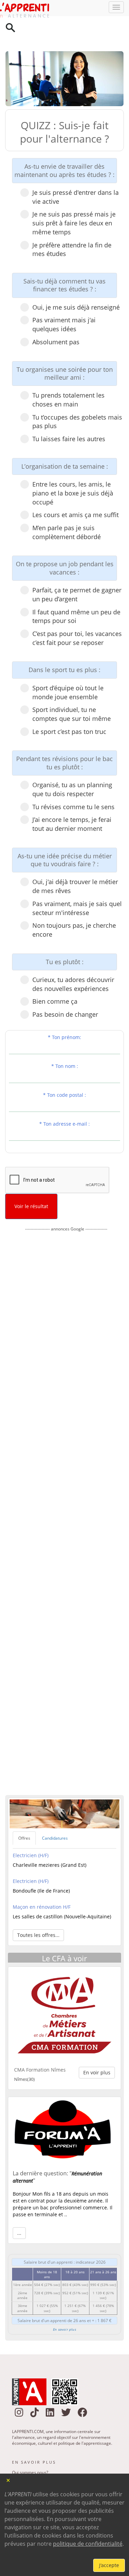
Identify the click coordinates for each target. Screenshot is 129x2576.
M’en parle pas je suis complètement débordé (67, 504)
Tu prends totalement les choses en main (68, 372)
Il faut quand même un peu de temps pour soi (76, 589)
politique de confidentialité (88, 2544)
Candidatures (55, 1810)
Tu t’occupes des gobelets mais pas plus (77, 394)
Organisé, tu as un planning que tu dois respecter (72, 761)
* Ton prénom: (64, 1009)
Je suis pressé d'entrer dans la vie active (76, 169)
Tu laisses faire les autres (69, 411)
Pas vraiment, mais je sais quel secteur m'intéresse (77, 880)
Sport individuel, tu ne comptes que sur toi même (72, 686)
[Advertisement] (66, 1482)
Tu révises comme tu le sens (73, 779)
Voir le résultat (31, 1178)
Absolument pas (56, 314)
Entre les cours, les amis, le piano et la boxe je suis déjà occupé (73, 465)
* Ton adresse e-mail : (64, 1096)
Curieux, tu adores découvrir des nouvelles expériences (73, 956)
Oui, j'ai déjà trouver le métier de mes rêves (75, 858)
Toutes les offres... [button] (38, 1907)
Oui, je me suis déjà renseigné (76, 279)
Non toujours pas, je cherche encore (74, 902)
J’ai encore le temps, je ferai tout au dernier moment (72, 796)
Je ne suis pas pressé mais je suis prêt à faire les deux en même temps (74, 195)
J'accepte (109, 2565)
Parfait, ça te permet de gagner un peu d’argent (77, 567)
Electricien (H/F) (31, 1827)
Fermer (8, 2480)
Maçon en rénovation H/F (42, 1879)
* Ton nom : (65, 1038)
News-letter (23, 2463)
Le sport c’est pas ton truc (69, 704)
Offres (24, 1810)
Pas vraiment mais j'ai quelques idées (64, 297)
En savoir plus (64, 2301)
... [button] (19, 2205)
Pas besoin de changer (65, 986)
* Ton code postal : (64, 1067)
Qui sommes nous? (30, 2445)
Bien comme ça (55, 973)
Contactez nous (27, 2454)
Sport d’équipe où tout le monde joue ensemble (68, 665)
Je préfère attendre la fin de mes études (72, 222)
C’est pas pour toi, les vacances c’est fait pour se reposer (77, 610)
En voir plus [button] (97, 2045)
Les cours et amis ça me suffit (76, 487)
